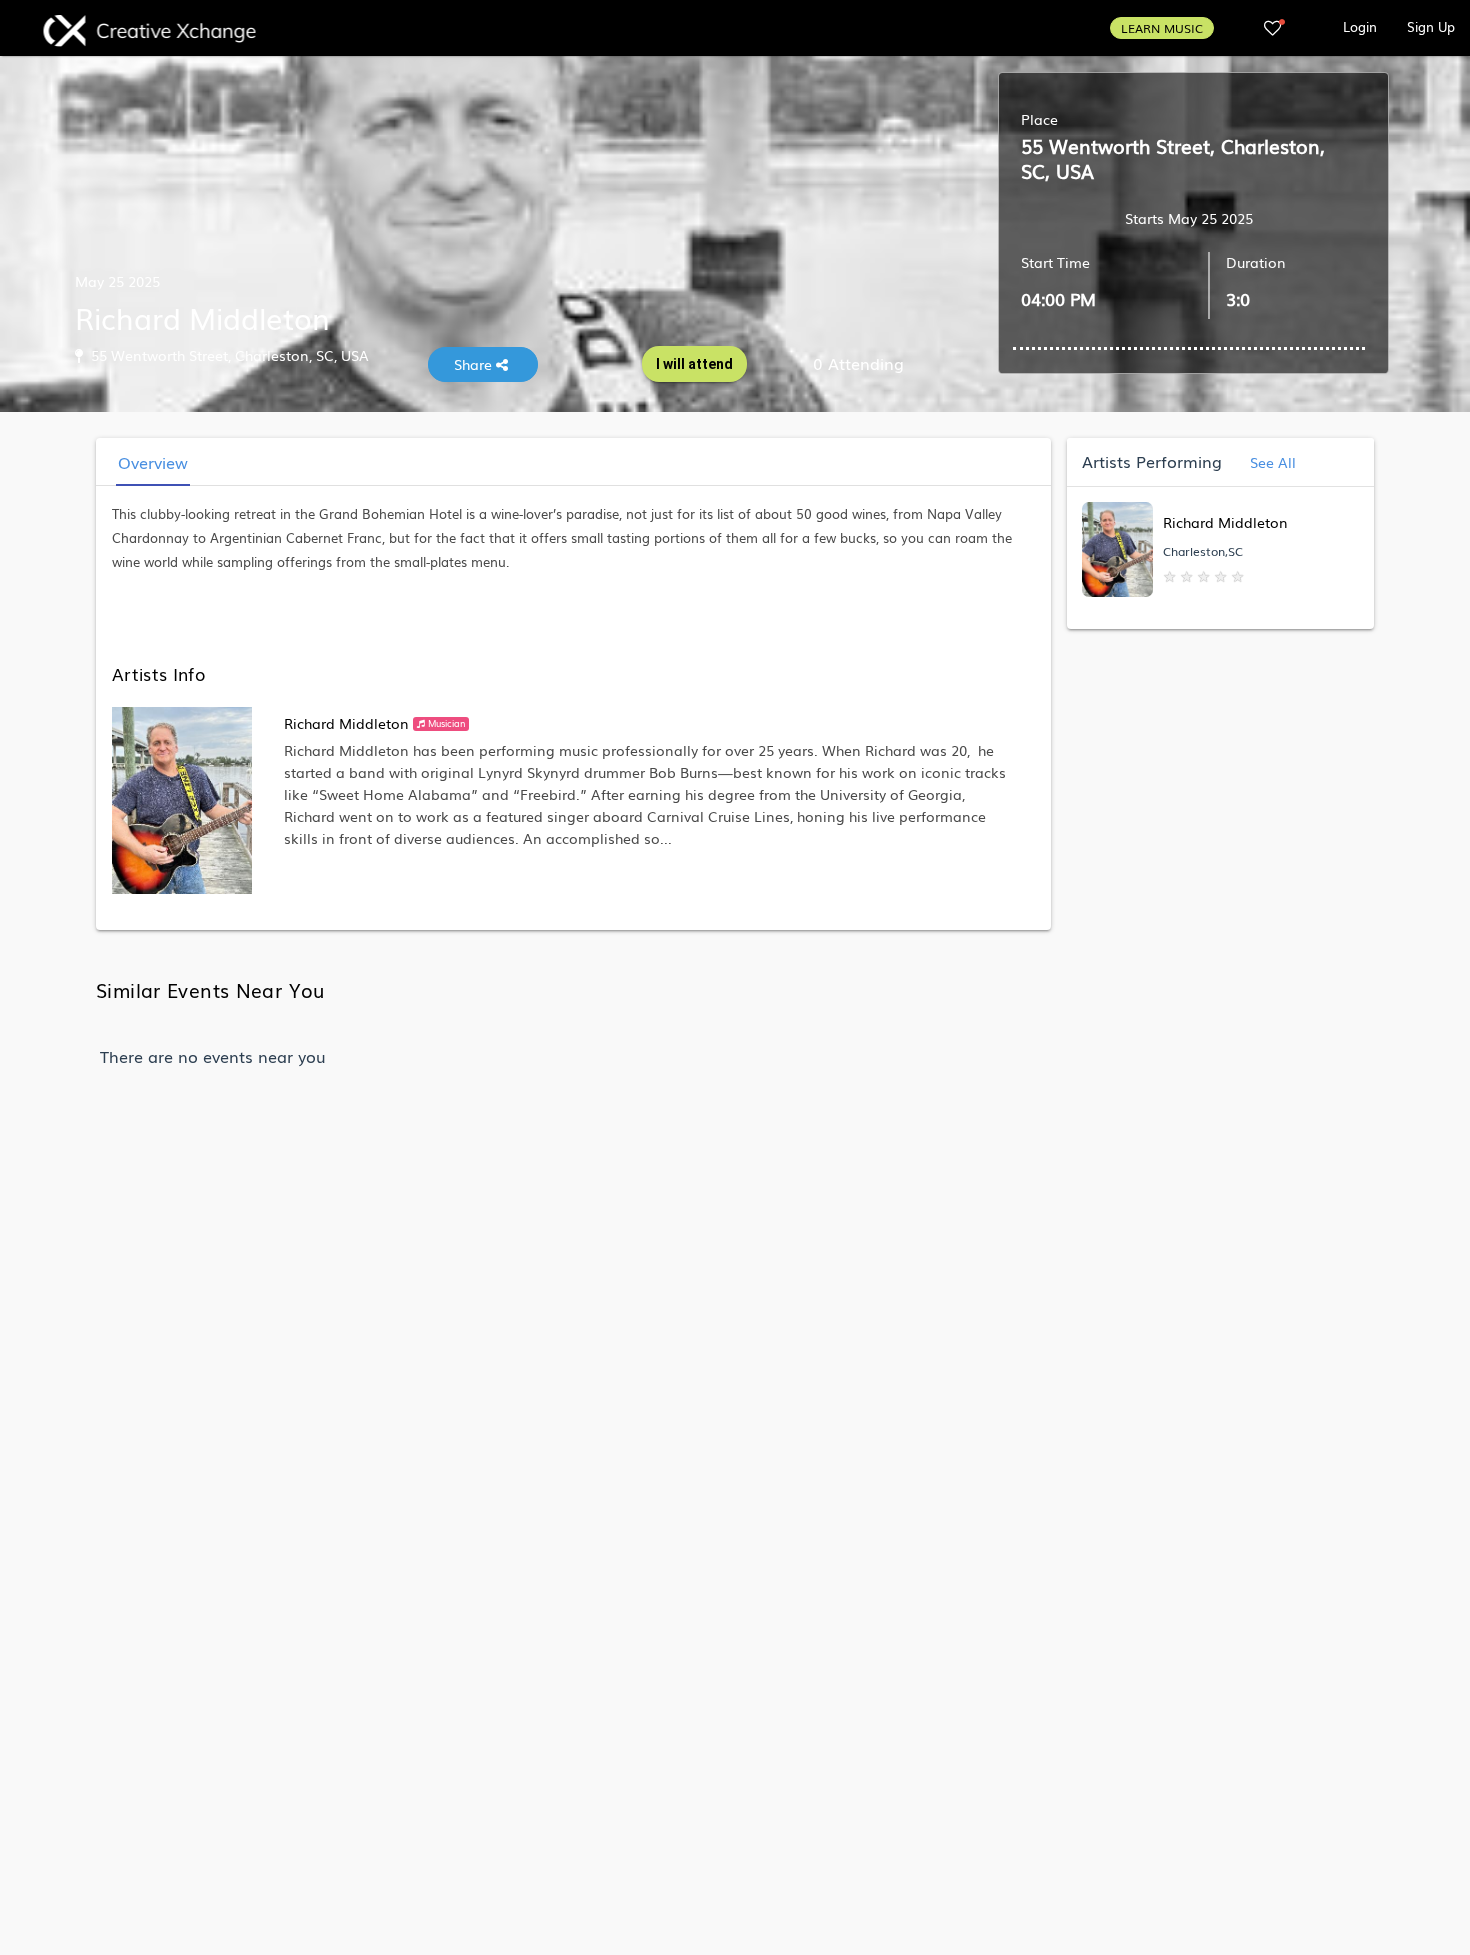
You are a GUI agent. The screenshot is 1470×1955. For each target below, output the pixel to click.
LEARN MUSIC (1162, 28)
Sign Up (1431, 26)
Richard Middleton (346, 723)
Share (475, 364)
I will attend (694, 364)
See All (1271, 462)
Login (1360, 26)
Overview (153, 462)
